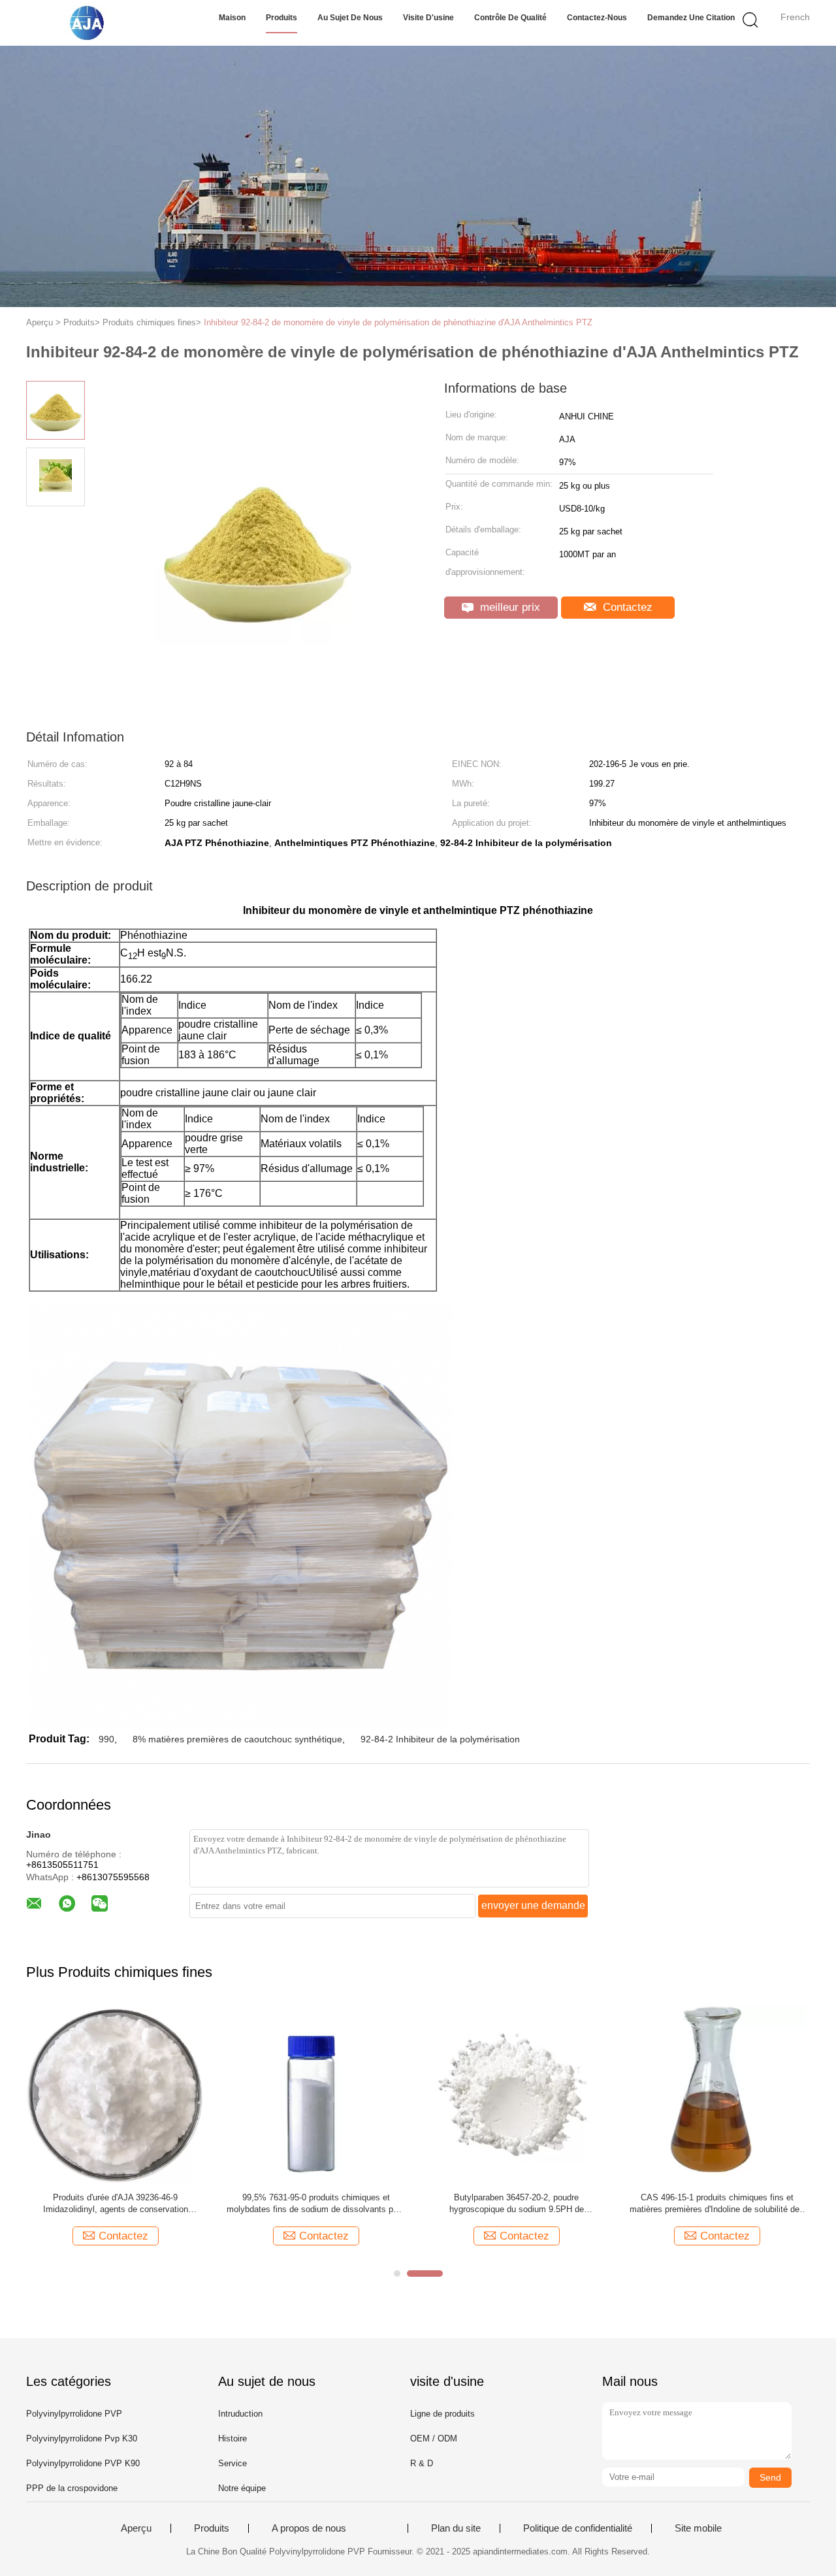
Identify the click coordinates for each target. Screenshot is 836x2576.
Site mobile (698, 2528)
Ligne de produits (442, 2414)
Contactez (626, 607)
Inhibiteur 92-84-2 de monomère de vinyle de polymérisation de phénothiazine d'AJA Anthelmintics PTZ (398, 322)
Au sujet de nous (350, 18)
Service (233, 2463)
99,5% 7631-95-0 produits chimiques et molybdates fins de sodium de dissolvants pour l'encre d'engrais (316, 2204)
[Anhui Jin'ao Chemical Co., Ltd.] (90, 23)
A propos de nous (309, 2528)
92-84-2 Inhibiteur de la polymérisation (440, 1739)
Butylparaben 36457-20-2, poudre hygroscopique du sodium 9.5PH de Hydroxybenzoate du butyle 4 (517, 2204)
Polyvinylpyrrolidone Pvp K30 (82, 2438)
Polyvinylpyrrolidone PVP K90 (83, 2463)
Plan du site (456, 2528)
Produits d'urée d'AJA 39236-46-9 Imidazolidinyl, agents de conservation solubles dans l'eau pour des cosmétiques (116, 2204)
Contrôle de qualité (510, 18)
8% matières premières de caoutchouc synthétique (237, 1739)
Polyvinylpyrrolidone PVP (74, 2414)
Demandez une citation (691, 18)
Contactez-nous (597, 18)
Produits (281, 18)
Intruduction (240, 2414)
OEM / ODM (434, 2438)
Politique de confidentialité (578, 2528)
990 (106, 1739)
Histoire (233, 2438)
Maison (232, 18)
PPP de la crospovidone (72, 2488)
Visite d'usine (428, 18)
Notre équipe (242, 2488)
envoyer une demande (533, 1905)
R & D (422, 2463)
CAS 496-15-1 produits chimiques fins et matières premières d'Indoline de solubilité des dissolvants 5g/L (717, 2204)
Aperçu (136, 2528)
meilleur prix (508, 607)
